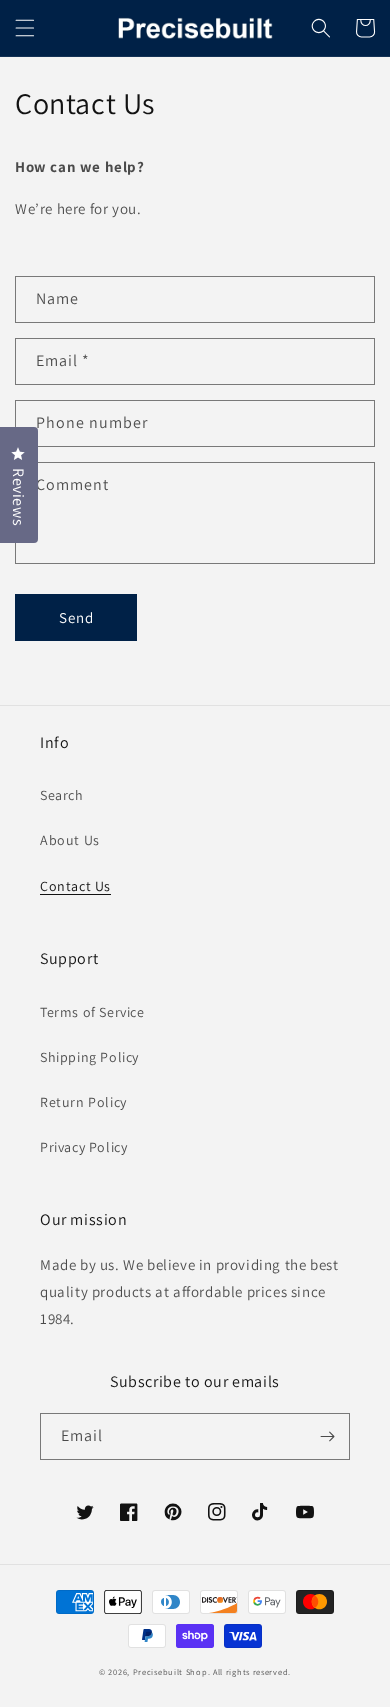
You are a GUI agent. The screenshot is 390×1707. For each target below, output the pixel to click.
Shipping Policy (89, 1057)
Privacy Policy (83, 1147)
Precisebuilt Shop (170, 1671)
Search (62, 795)
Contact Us (75, 886)
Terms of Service (92, 1012)
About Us (70, 840)
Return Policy (83, 1102)
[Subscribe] (327, 1436)
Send (76, 617)
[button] (25, 28)
